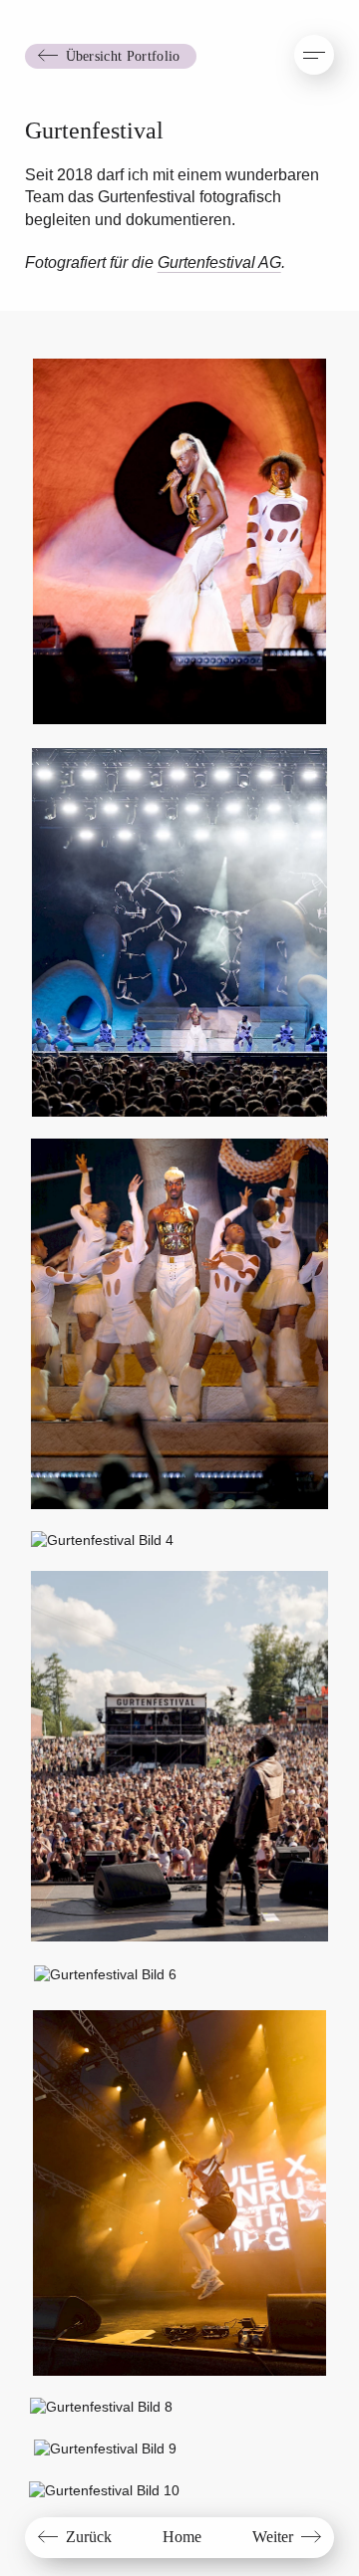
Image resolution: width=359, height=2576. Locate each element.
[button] (314, 55)
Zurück (89, 2537)
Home (182, 2537)
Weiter (273, 2537)
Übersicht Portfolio (123, 56)
